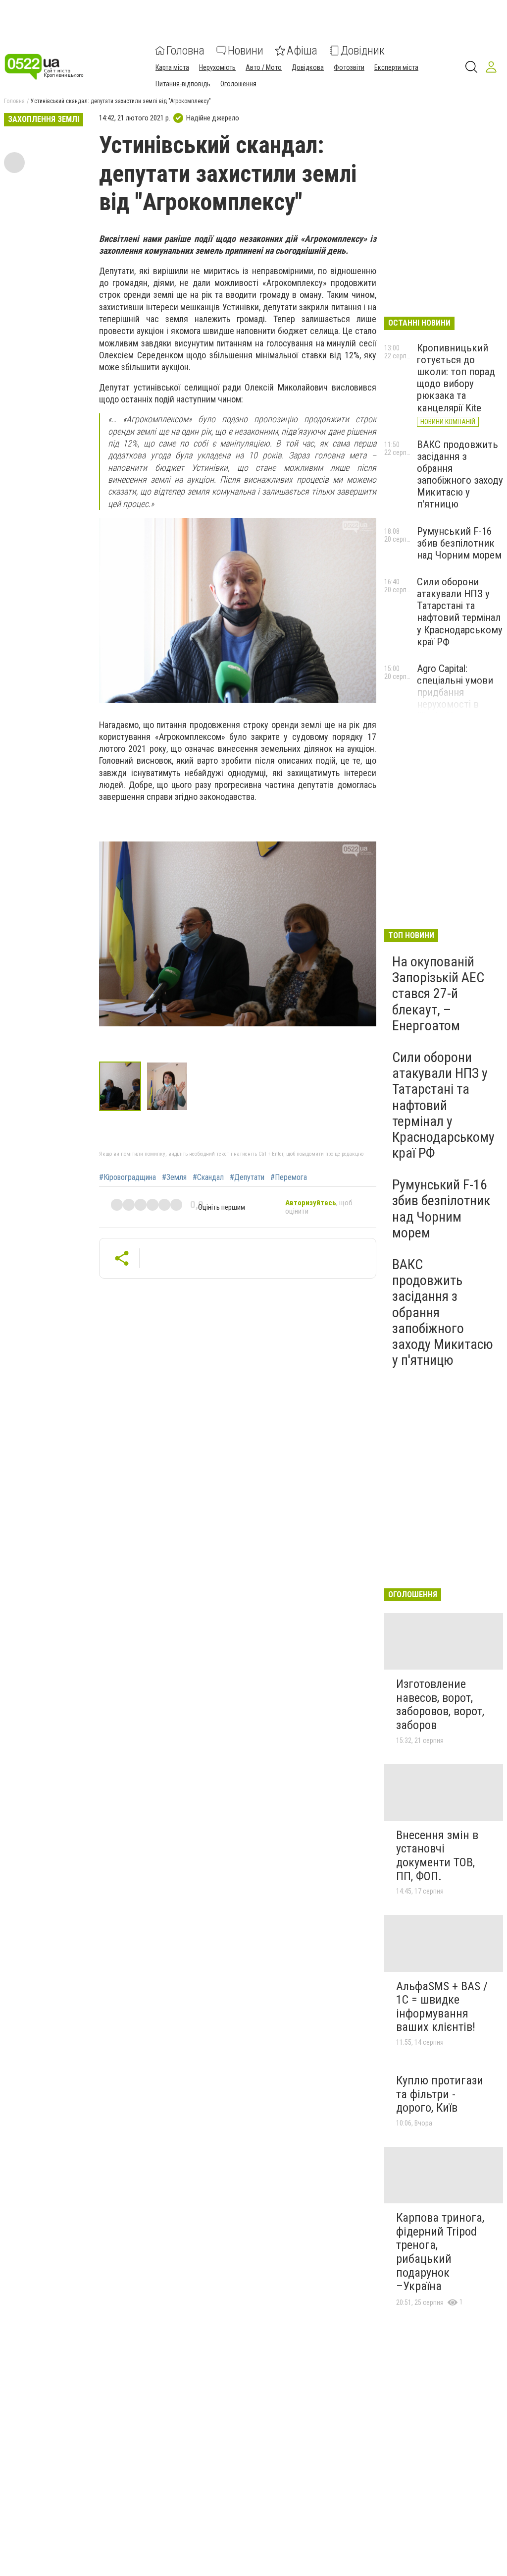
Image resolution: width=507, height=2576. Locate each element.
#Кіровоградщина (127, 1177)
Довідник (363, 51)
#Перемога (289, 1177)
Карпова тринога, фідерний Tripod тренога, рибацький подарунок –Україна (440, 2252)
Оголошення (238, 84)
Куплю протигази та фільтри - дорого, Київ (440, 2094)
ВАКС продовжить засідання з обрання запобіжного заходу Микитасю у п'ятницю (460, 475)
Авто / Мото (264, 67)
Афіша (302, 51)
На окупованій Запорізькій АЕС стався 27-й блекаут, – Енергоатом (438, 994)
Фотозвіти (349, 67)
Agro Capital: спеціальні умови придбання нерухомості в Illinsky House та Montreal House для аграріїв (459, 704)
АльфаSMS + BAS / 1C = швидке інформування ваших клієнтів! (442, 2007)
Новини (246, 51)
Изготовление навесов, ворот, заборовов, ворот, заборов (440, 1705)
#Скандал (208, 1177)
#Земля (174, 1177)
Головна (185, 51)
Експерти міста (396, 67)
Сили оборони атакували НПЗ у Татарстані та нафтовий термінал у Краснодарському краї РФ (460, 612)
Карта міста (172, 67)
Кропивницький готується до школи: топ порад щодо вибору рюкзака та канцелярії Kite (456, 378)
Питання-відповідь (183, 84)
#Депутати (247, 1177)
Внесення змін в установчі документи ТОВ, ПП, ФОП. (437, 1856)
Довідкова (308, 67)
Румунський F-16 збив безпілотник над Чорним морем (459, 543)
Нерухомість (217, 67)
